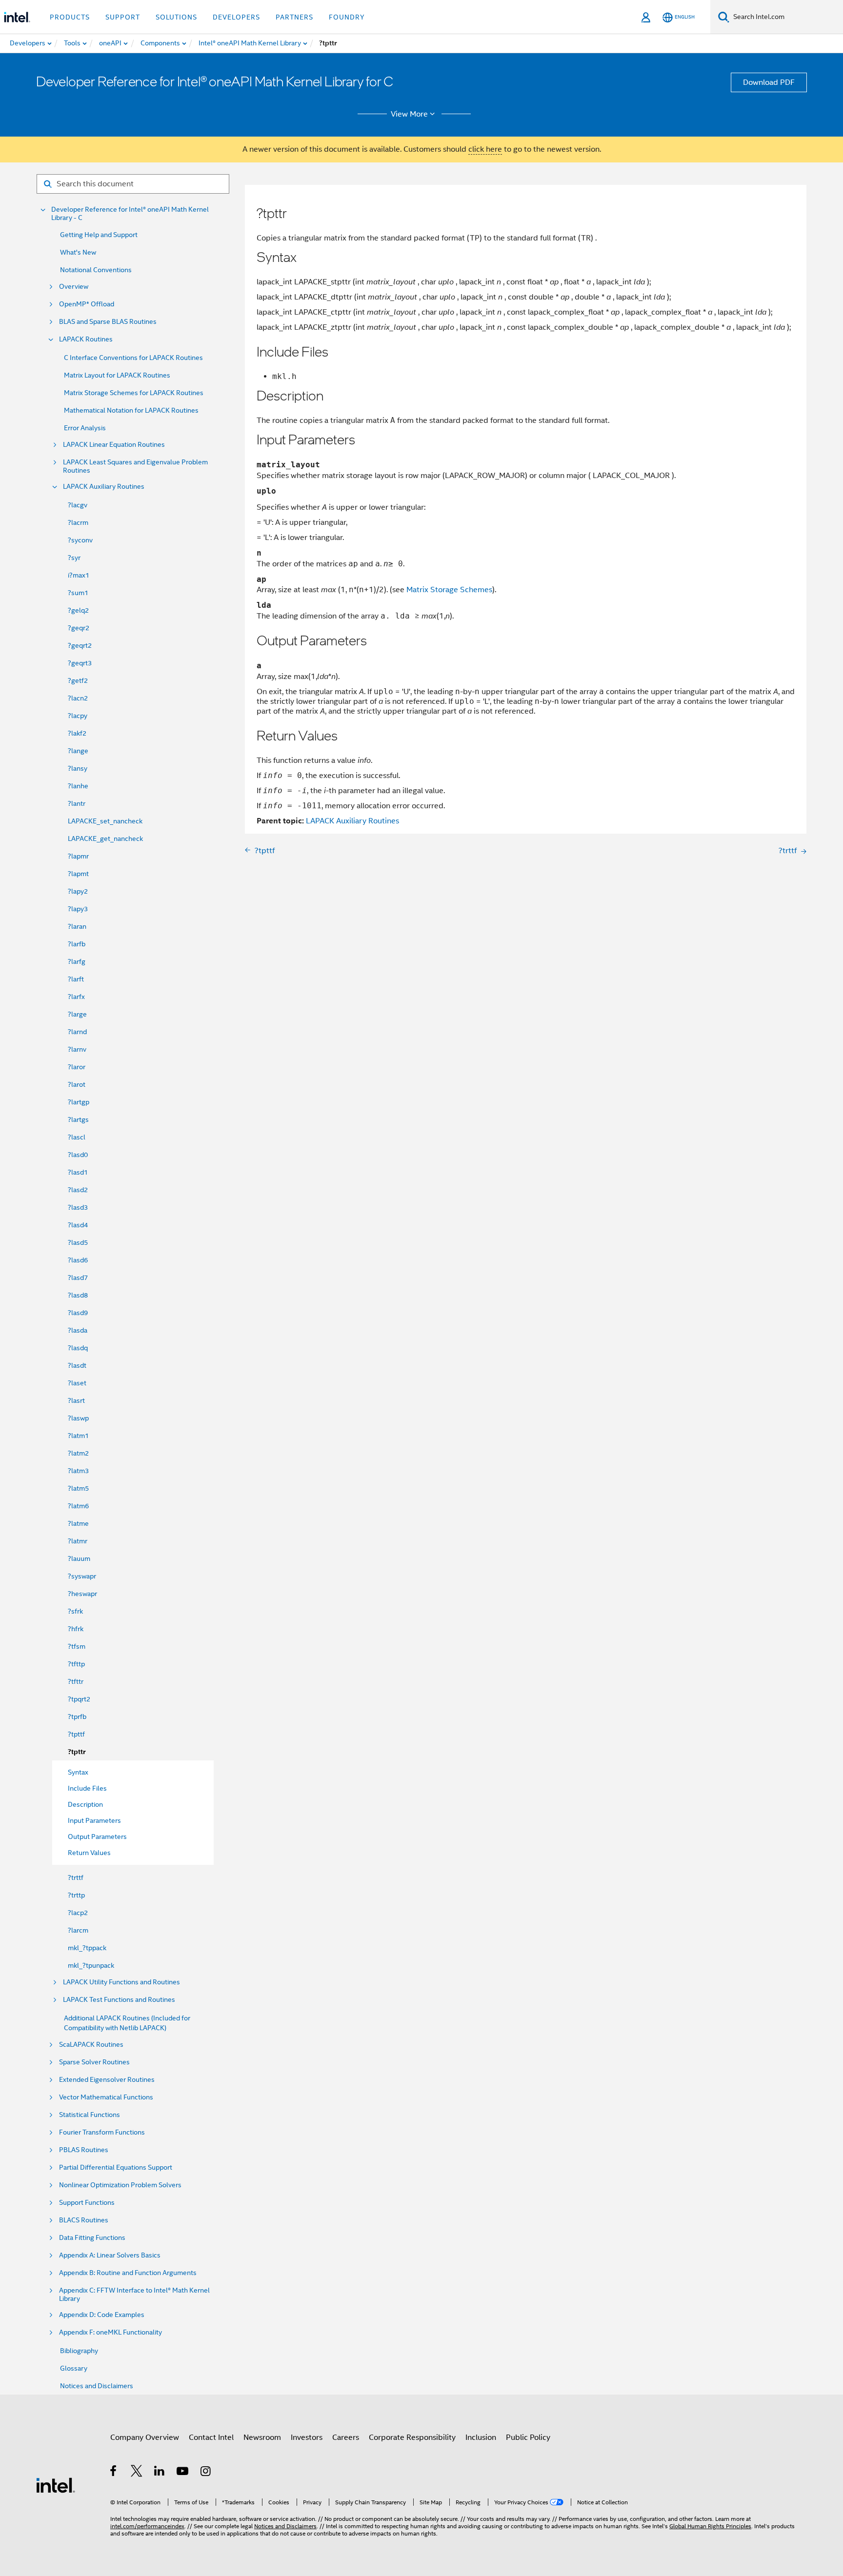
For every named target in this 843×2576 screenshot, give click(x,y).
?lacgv (78, 505)
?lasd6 (78, 1260)
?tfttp (76, 1664)
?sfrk (75, 1611)
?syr (74, 558)
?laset (77, 1383)
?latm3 (78, 1471)
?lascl (77, 1137)
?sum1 (78, 593)
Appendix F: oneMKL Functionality (110, 2332)
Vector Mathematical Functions (106, 2097)
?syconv (80, 540)
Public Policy (528, 2437)
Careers (346, 2437)
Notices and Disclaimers (97, 2386)
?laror (77, 1067)
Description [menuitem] (85, 1804)
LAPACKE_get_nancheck (105, 839)
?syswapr (82, 1576)
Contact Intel (211, 2437)
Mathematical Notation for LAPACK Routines (131, 410)
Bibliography (79, 2351)
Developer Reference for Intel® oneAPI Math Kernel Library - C (130, 214)
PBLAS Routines (84, 2150)
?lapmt (78, 874)
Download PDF (769, 82)
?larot (77, 1084)
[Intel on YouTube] (183, 2473)
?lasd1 (78, 1172)
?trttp (76, 1895)
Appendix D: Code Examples (102, 2315)
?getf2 (78, 680)
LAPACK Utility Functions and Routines (121, 1982)
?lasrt (76, 1400)
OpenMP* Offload (87, 304)
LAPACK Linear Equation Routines (114, 445)
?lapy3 (78, 909)
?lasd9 (78, 1313)
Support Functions (87, 2203)
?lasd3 (78, 1207)
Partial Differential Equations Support (116, 2167)
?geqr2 (79, 628)
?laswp (78, 1418)
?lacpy (78, 716)
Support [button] (123, 17)
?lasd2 (78, 1190)
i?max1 (79, 575)
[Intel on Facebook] (114, 2473)
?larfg (77, 961)
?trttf (76, 1877)
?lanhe (78, 786)
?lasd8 (78, 1295)
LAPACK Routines (86, 339)
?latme (78, 1523)
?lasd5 (78, 1242)
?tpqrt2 (79, 1699)
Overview (74, 287)
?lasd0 (78, 1155)
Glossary (74, 2368)
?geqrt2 (80, 645)
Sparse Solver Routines (94, 2062)
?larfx (76, 997)
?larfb (77, 944)
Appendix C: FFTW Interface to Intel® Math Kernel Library (134, 2295)
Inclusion (481, 2437)
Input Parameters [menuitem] (94, 1820)
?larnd (77, 1032)
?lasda (78, 1330)
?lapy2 (78, 891)
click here (485, 149)
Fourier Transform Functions (102, 2132)
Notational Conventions (96, 270)
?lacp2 (78, 1913)
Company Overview (145, 2437)
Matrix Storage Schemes (449, 590)
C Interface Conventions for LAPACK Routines (133, 358)
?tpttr (77, 1752)
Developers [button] (236, 17)
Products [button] (70, 17)
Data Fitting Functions (92, 2238)
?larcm (78, 1930)
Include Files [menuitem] (87, 1788)
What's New (78, 252)
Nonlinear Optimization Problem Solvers (120, 2185)
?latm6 (78, 1506)
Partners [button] (294, 17)
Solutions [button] (176, 17)
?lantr (77, 803)
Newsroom (262, 2437)
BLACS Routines (84, 2220)
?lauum (79, 1558)
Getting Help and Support (99, 235)
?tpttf (76, 1734)
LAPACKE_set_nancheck (105, 821)
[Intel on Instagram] (206, 2473)
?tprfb (77, 1717)
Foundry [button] (347, 17)
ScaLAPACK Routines (91, 2045)
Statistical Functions (90, 2115)
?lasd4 (78, 1225)
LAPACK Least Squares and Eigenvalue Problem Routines (135, 466)
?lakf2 (77, 733)
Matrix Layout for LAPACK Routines (117, 375)
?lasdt (77, 1365)
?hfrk (76, 1629)
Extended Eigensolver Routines (107, 2080)
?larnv (77, 1049)
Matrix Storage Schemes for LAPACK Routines (134, 393)
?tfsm (77, 1646)
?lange (78, 751)
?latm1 (78, 1436)
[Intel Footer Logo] (56, 2485)
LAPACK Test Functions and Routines (119, 2000)
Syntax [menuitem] (78, 1772)
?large (77, 1014)
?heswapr (82, 1594)
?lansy (78, 768)
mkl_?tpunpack (91, 1965)
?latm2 (78, 1453)
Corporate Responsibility (412, 2437)
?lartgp (79, 1102)
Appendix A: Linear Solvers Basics (110, 2255)
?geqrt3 (80, 663)
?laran (77, 926)
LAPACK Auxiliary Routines (104, 487)
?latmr (78, 1541)
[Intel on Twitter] (137, 2473)
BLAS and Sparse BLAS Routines (108, 322)
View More (409, 114)
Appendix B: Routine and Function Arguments (128, 2273)
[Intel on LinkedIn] (160, 2473)
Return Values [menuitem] (89, 1853)
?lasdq (78, 1348)
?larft (76, 979)
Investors (307, 2437)
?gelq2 (78, 610)
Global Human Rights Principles (710, 2526)
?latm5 (78, 1488)
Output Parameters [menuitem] (97, 1837)
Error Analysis (85, 428)
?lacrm (78, 522)
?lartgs (78, 1119)
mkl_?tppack (87, 1948)
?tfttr (76, 1681)
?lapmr (78, 856)
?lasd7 (78, 1278)
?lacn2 (78, 698)
